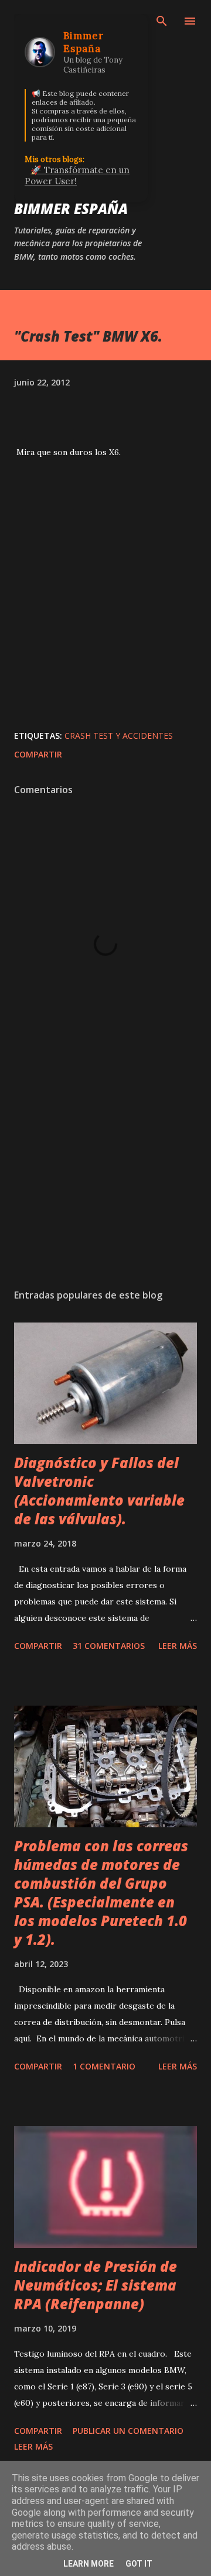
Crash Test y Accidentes (119, 736)
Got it (139, 2564)
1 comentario (104, 2066)
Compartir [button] (38, 754)
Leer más (178, 1646)
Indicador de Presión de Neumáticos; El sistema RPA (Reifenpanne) (96, 2285)
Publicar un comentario (128, 2431)
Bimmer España (71, 209)
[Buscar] (162, 21)
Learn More (89, 2564)
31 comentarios (109, 1646)
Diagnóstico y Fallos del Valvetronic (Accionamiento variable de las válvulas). (99, 1491)
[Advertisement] (105, 1178)
